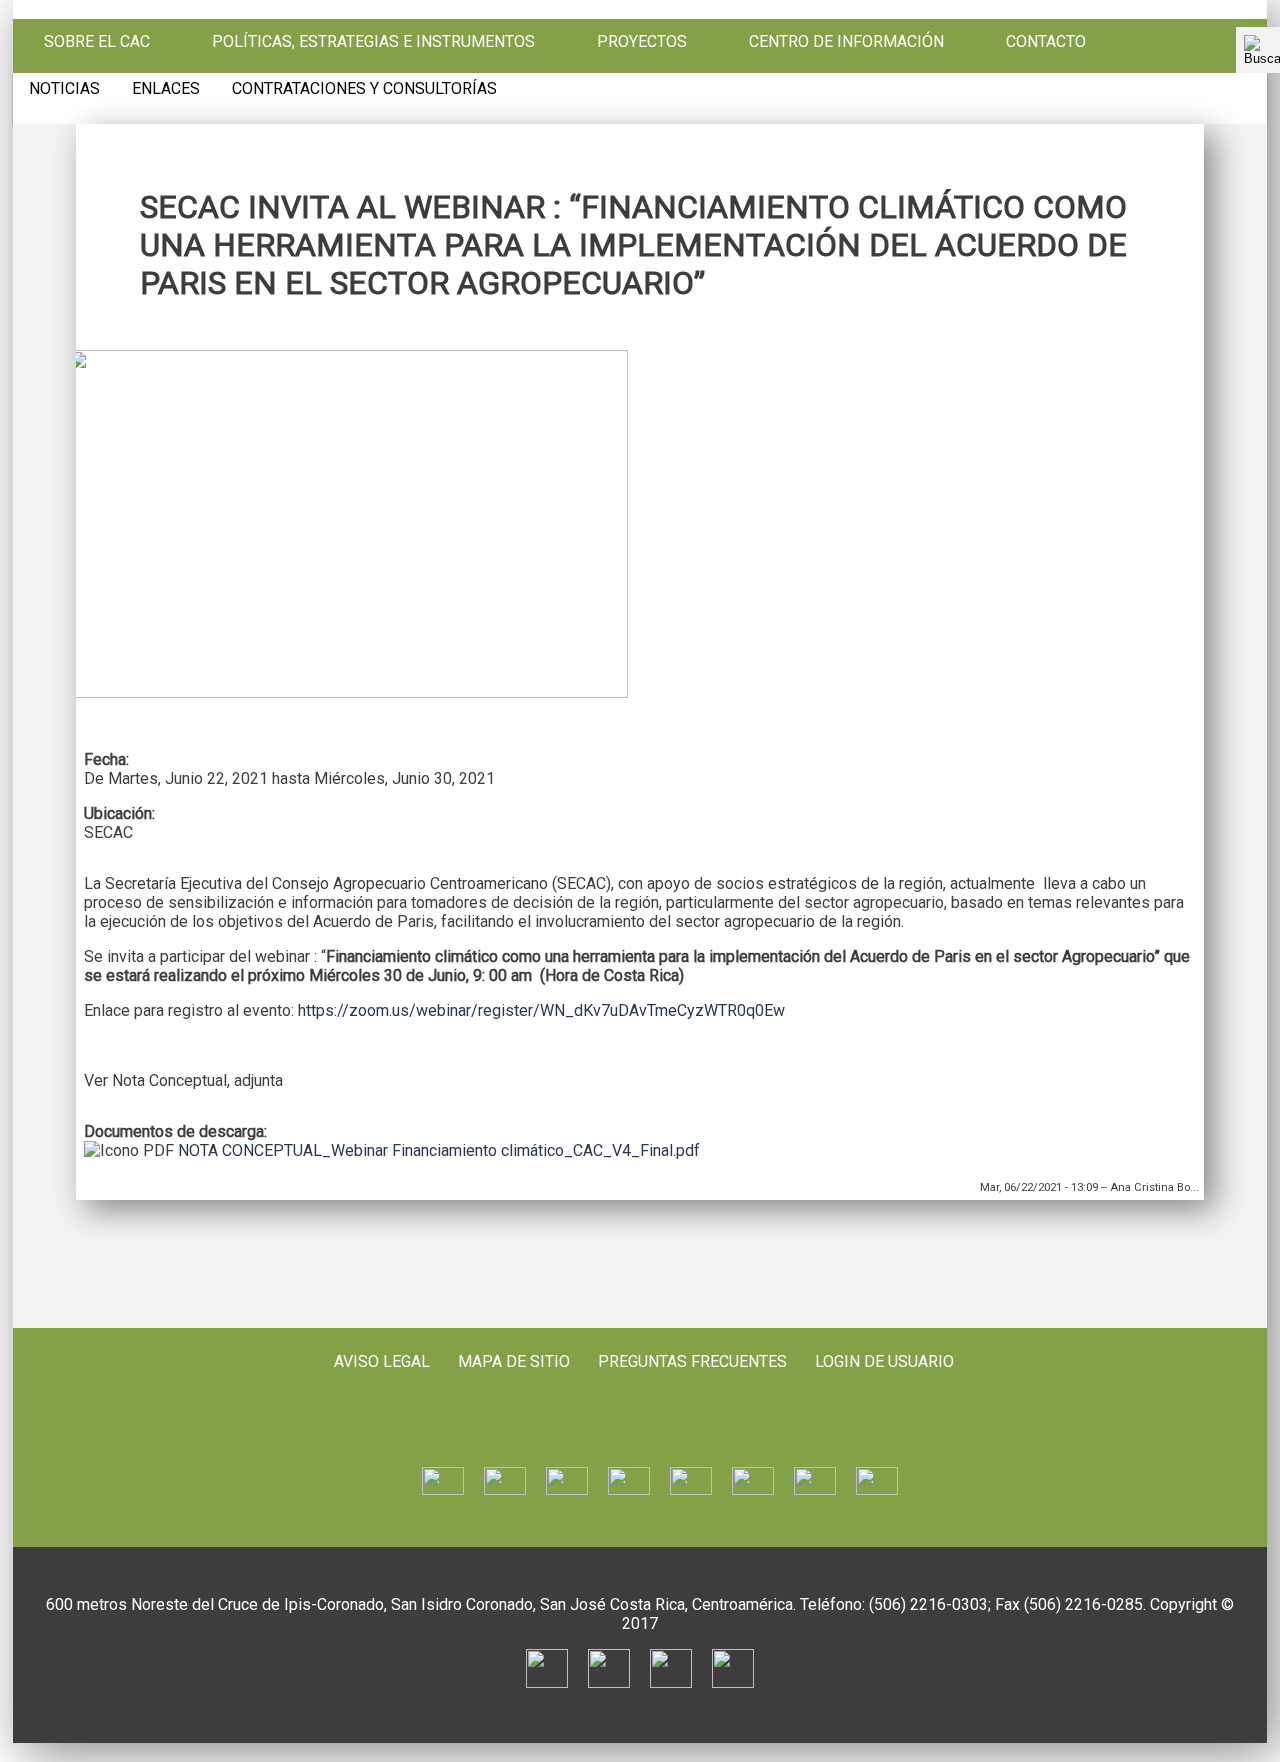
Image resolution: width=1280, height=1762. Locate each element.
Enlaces (166, 89)
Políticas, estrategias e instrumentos (373, 42)
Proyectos (642, 42)
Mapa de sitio (514, 1361)
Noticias (64, 89)
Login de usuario (884, 1361)
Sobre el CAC (97, 42)
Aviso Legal (382, 1361)
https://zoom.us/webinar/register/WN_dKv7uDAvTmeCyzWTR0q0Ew (541, 1010)
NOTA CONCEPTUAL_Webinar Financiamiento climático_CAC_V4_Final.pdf (439, 1150)
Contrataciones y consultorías (364, 89)
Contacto (1046, 42)
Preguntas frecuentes (692, 1361)
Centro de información (846, 42)
